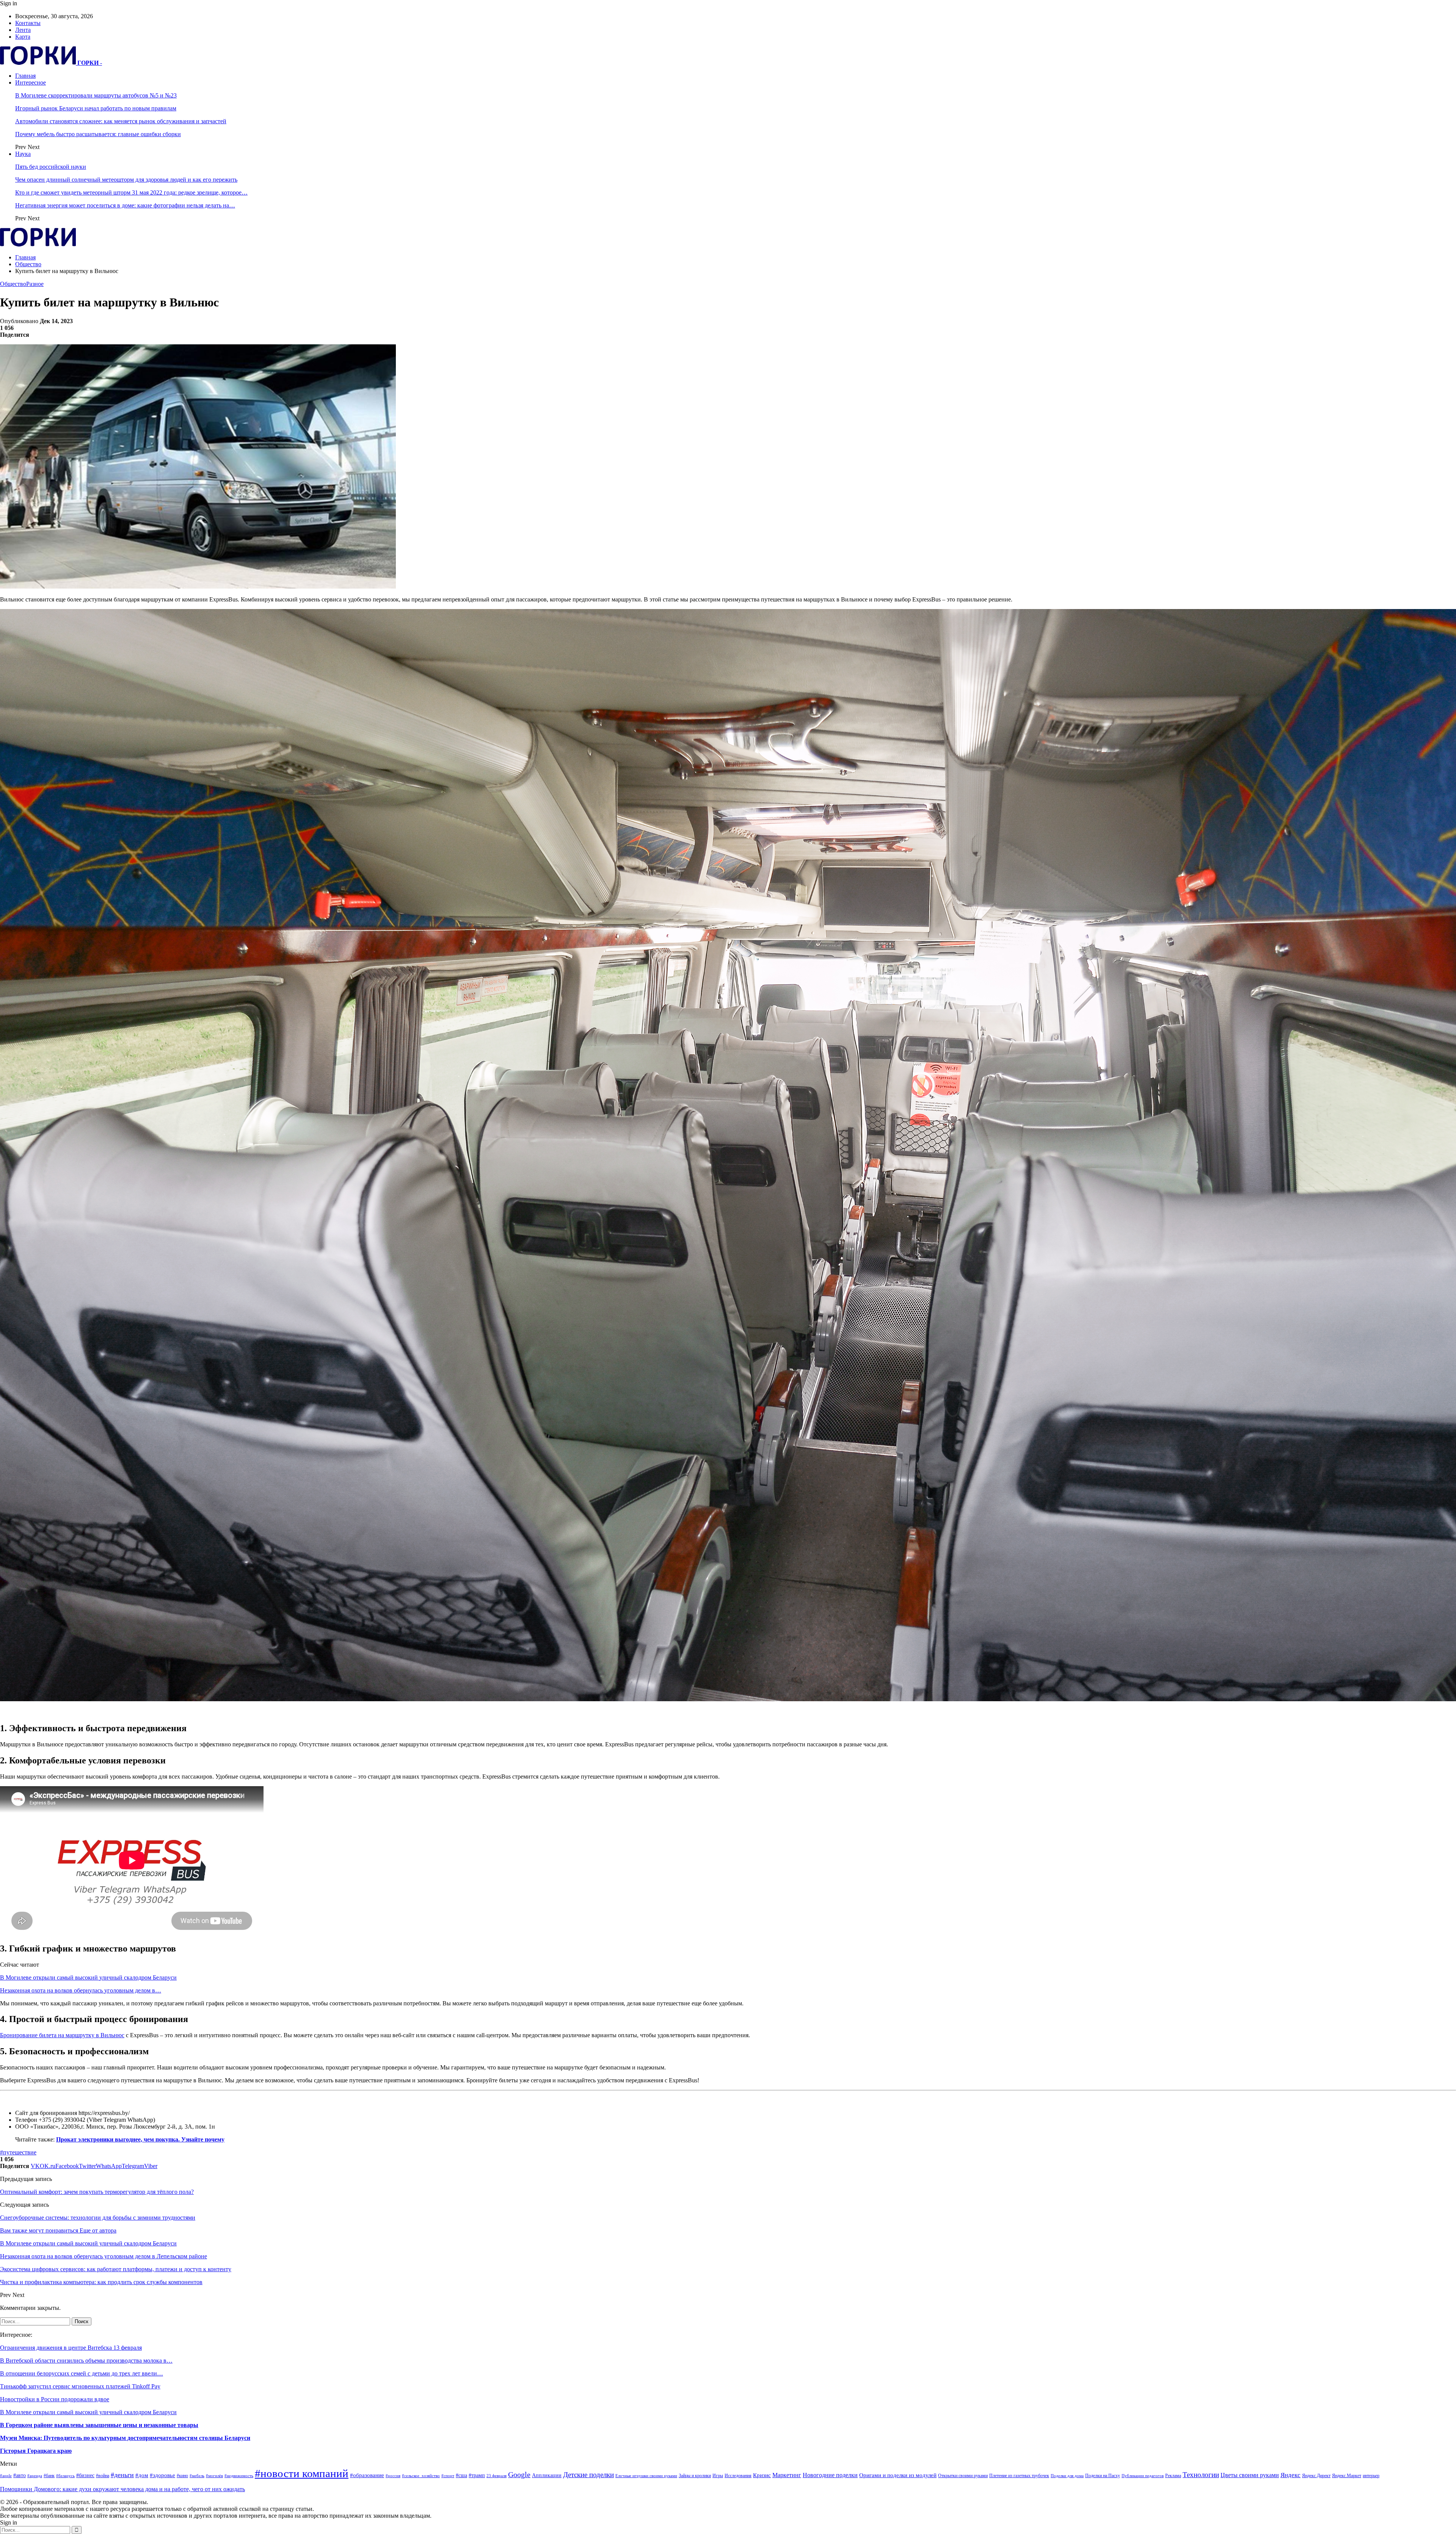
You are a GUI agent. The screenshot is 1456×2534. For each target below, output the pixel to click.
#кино (182, 2476)
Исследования (738, 2476)
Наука (23, 154)
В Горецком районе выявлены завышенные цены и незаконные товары (99, 2425)
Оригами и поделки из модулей (898, 2475)
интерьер (1371, 2476)
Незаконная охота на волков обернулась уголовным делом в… (81, 1990)
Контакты (28, 23)
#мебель (197, 2476)
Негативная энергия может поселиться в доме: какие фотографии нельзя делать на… (125, 205)
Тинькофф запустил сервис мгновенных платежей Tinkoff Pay (80, 2386)
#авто (20, 2475)
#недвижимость (239, 2476)
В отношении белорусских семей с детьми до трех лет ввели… (82, 2373)
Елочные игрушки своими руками (646, 2476)
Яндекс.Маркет (1347, 2476)
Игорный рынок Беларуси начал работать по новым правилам (96, 108)
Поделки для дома (1067, 2476)
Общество (13, 284)
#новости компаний (302, 2473)
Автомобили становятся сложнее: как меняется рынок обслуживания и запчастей (121, 121)
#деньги (122, 2475)
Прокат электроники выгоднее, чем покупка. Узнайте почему (140, 2139)
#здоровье (162, 2475)
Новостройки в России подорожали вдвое (55, 2399)
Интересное (31, 82)
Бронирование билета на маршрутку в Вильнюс (62, 2035)
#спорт (448, 2476)
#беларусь (65, 2476)
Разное (35, 284)
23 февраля (497, 2476)
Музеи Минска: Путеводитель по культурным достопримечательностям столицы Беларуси (125, 2438)
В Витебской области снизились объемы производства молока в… (86, 2361)
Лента (23, 30)
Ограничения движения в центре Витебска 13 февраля (71, 2348)
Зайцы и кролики (695, 2476)
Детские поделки (588, 2475)
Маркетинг (787, 2475)
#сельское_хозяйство (421, 2476)
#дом (142, 2475)
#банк (49, 2476)
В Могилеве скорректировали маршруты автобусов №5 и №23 (96, 95)
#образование (367, 2475)
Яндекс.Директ (1316, 2476)
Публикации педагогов (1143, 2476)
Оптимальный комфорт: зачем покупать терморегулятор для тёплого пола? (97, 2192)
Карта (23, 37)
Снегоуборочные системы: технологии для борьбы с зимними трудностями (98, 2218)
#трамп (477, 2475)
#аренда (35, 2476)
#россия (393, 2476)
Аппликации (547, 2475)
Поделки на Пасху (1103, 2476)
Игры (718, 2476)
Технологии (1201, 2475)
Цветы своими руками (1250, 2475)
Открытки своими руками (963, 2476)
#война (103, 2476)
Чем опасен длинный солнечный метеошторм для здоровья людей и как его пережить (126, 180)
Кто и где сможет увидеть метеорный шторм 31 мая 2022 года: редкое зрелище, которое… (131, 192)
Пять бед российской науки (51, 167)
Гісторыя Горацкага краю (36, 2451)
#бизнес (85, 2475)
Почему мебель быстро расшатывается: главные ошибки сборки (98, 134)
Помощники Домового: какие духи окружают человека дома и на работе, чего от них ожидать (122, 2489)
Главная (25, 76)
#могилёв (214, 2476)
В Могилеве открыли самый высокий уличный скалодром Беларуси (88, 1977)
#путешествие (18, 2152)
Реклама (1173, 2476)
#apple (6, 2476)
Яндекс (1290, 2475)
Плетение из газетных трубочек (1019, 2476)
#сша (461, 2475)
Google (519, 2475)
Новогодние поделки (830, 2475)
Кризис (762, 2475)
